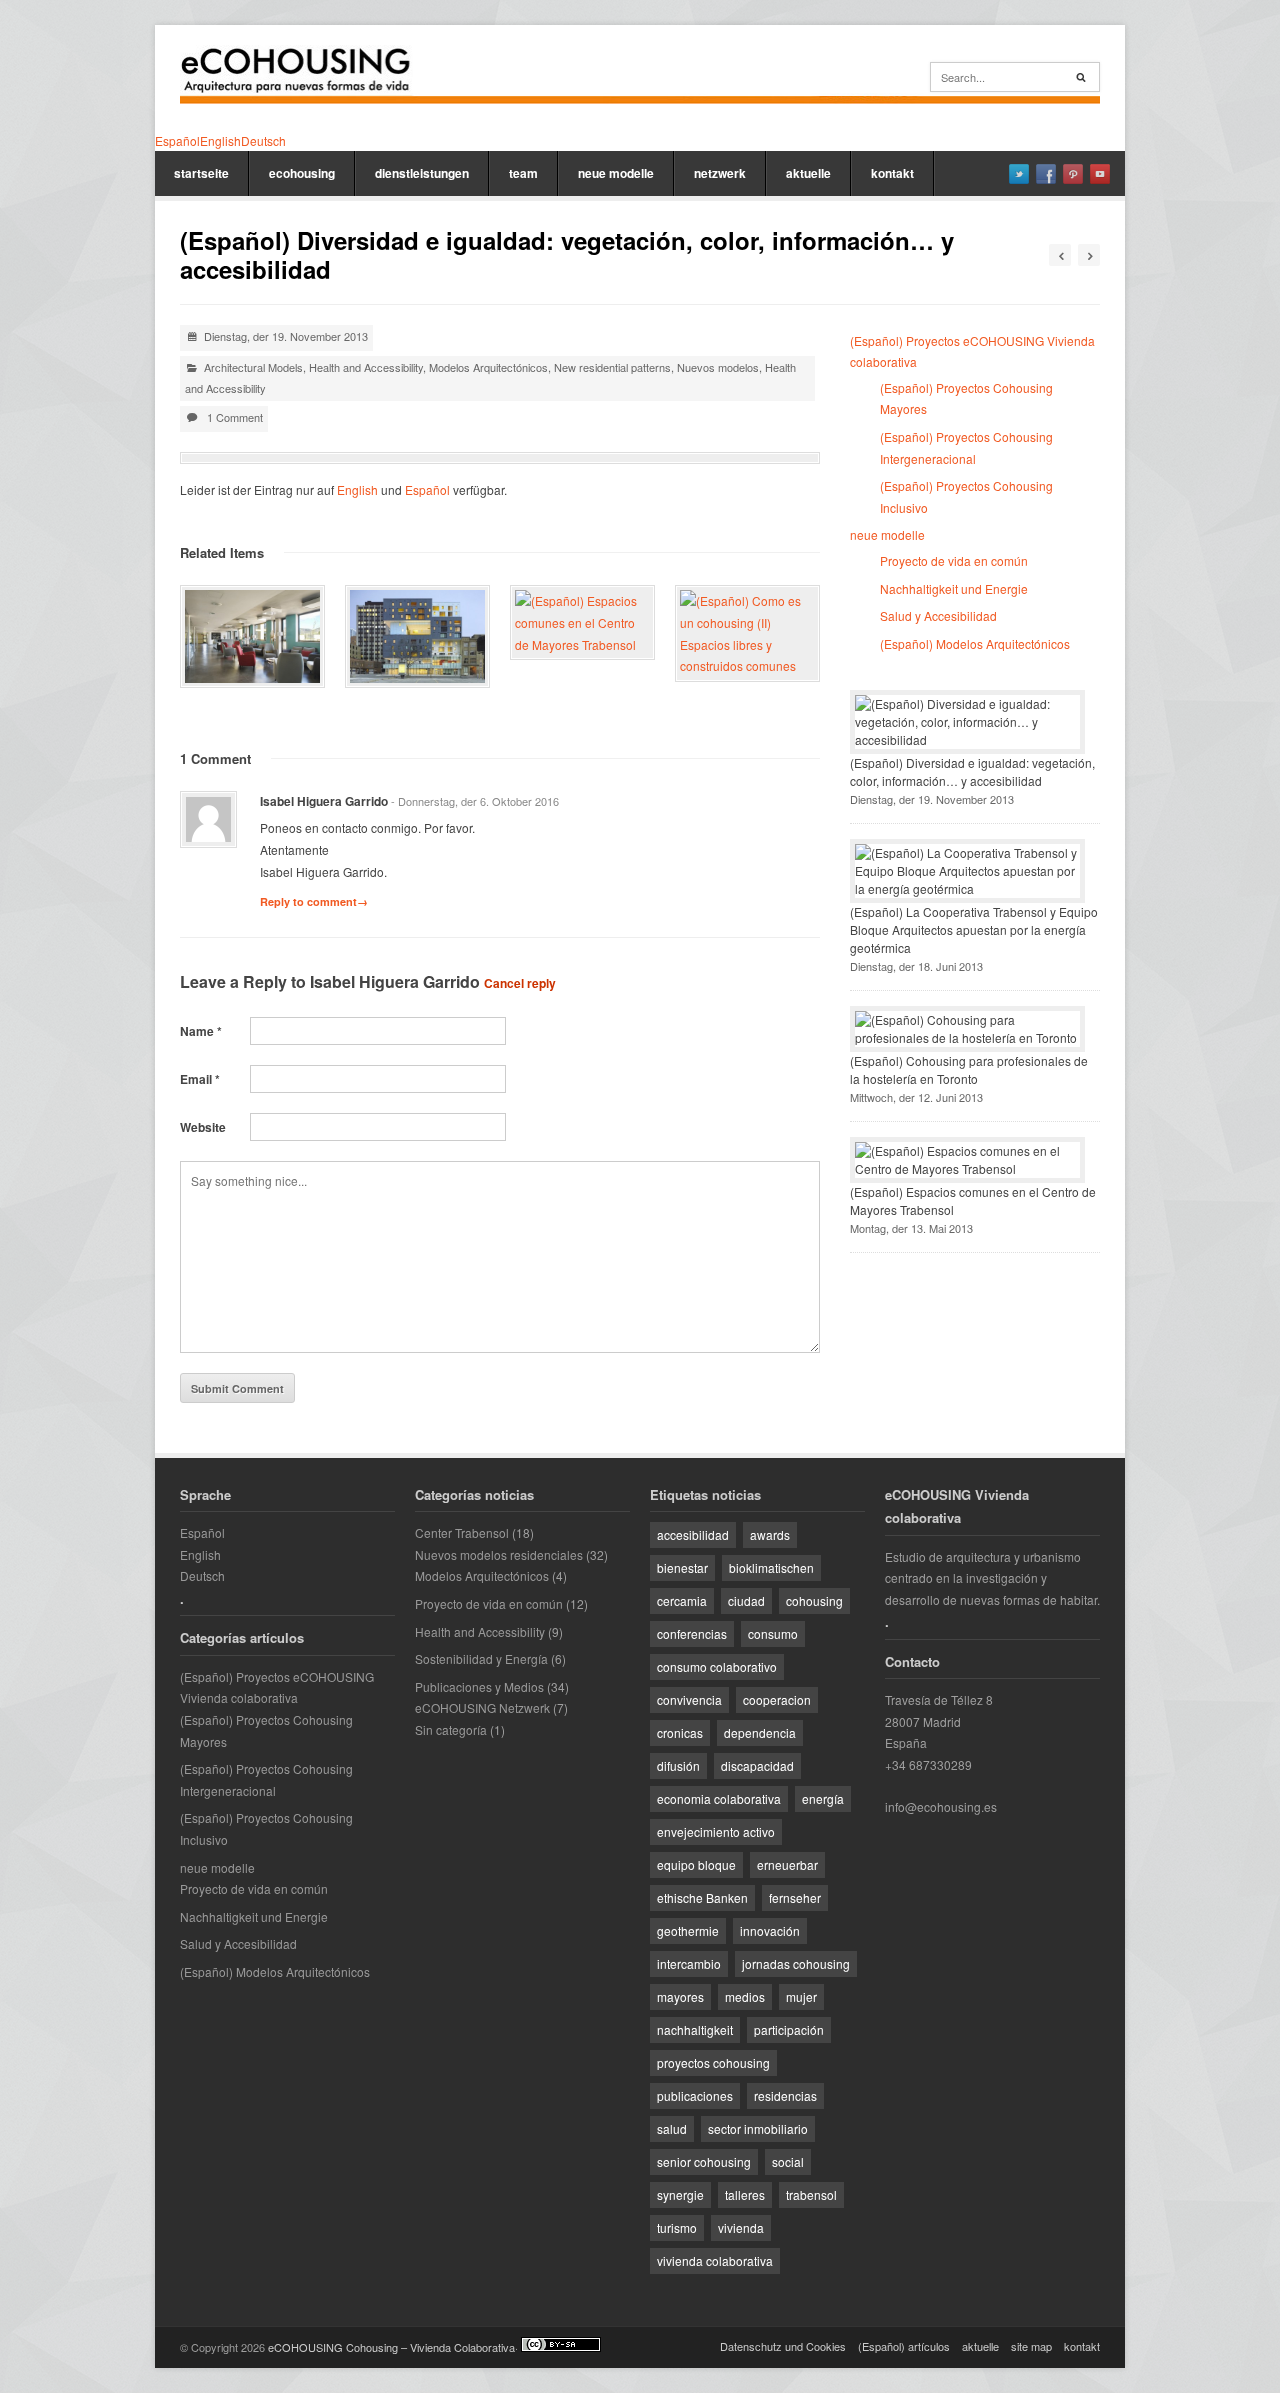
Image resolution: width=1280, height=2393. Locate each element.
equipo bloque (696, 1864)
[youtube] (1100, 174)
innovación (770, 1930)
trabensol (811, 2194)
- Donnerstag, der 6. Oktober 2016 (475, 801)
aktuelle (808, 173)
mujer (801, 1996)
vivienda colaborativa (715, 2260)
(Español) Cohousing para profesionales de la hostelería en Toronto (969, 1069)
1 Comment (235, 417)
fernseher (795, 1897)
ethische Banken (702, 1897)
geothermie (688, 1930)
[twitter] (1019, 174)
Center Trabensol (462, 1532)
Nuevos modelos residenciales (499, 1554)
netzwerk (720, 173)
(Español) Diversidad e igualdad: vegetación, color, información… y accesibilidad (972, 771)
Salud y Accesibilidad (938, 615)
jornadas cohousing (796, 1963)
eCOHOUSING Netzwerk (482, 1707)
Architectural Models (253, 367)
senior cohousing (704, 2161)
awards (770, 1534)
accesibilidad (693, 1534)
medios (745, 1996)
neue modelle (616, 173)
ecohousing (302, 173)
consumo (773, 1633)
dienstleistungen (422, 173)
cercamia (682, 1600)
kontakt (892, 173)
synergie (680, 2194)
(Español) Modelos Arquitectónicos (975, 643)
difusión (678, 1765)
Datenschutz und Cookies (783, 2346)
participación (789, 2029)
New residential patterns (612, 367)
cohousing (814, 1600)
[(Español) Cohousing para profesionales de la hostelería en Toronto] (417, 636)
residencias (785, 2095)
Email (200, 1079)
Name (201, 1031)
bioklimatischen (771, 1567)
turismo (677, 2227)
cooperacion (777, 1699)
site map (1031, 2346)
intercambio (689, 1963)
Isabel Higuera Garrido (395, 981)
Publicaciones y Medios (479, 1686)
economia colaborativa (719, 1798)
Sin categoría (451, 1729)
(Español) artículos (904, 2346)
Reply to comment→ (314, 901)
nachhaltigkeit (695, 2029)
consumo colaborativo (717, 1666)
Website (203, 1127)
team (523, 173)
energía (823, 1798)
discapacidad (757, 1765)
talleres (745, 2194)
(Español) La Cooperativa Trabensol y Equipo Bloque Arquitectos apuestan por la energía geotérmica (974, 929)
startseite (201, 173)
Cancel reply (520, 983)
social (788, 2161)
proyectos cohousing (713, 2062)
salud (672, 2128)
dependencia (760, 1732)
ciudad (746, 1600)
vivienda (741, 2227)
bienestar (682, 1567)
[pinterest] (1073, 174)
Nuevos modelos (718, 367)
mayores (680, 1996)
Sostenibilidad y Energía (481, 1658)
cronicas (680, 1732)
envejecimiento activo (716, 1831)
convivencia (689, 1699)
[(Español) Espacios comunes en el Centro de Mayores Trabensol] (582, 622)
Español (427, 489)
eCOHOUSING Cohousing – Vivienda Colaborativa (391, 2347)
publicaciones (695, 2095)
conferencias (692, 1633)
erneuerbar (787, 1864)
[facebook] (1046, 174)
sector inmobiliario (758, 2128)
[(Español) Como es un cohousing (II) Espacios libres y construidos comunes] (747, 633)
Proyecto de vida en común (954, 560)
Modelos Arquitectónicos (488, 367)
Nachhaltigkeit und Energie (954, 588)
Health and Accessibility (366, 367)
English (357, 489)
